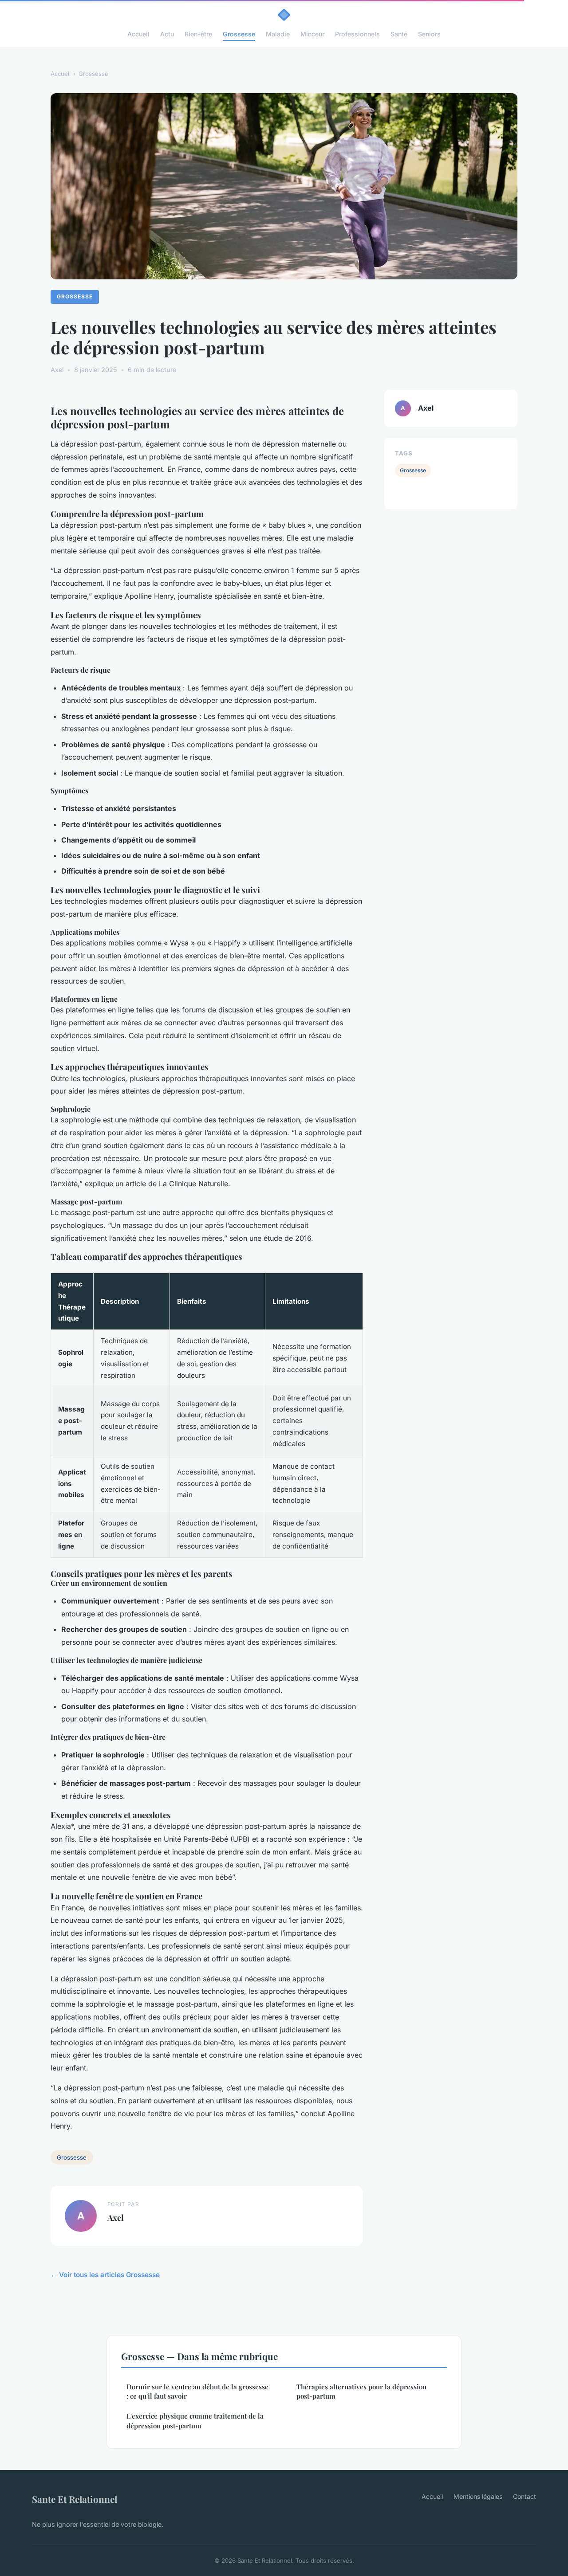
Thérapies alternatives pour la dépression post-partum (361, 2391)
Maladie (278, 34)
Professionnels (357, 34)
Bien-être (198, 34)
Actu (167, 34)
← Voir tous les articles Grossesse (105, 2275)
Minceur (312, 34)
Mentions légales (478, 2496)
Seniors (429, 34)
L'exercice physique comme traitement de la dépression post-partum (195, 2421)
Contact (525, 2496)
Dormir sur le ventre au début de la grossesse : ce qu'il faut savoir (197, 2391)
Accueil (138, 34)
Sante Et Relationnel (75, 2499)
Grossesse (239, 34)
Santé (399, 34)
